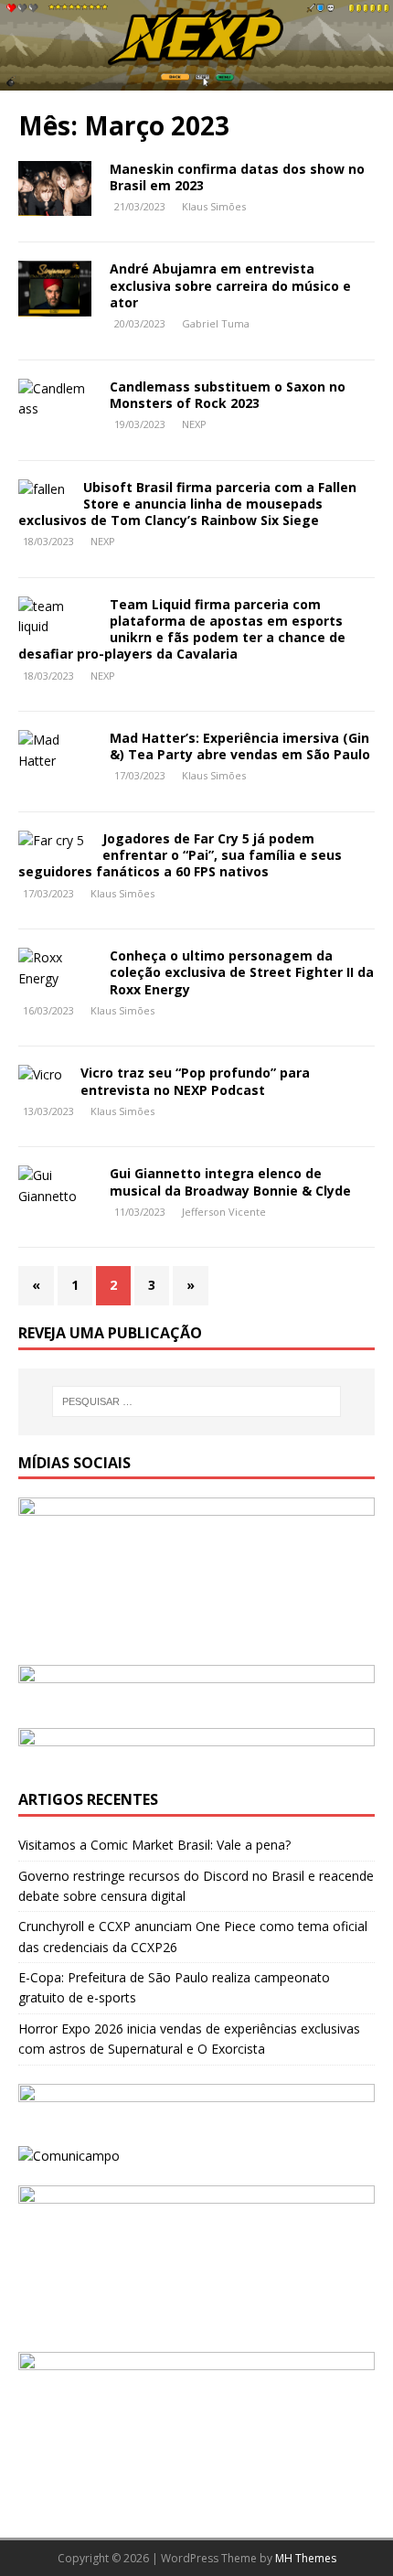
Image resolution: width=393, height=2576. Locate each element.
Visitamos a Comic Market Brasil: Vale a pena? (154, 1845)
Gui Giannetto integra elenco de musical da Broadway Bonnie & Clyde (230, 1181)
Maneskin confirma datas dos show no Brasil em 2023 (237, 177)
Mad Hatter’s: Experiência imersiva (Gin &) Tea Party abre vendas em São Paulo (240, 746)
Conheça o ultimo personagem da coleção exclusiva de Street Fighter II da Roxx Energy (242, 972)
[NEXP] (196, 80)
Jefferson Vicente (224, 1212)
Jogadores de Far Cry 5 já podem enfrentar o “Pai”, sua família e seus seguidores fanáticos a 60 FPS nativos (180, 855)
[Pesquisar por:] (197, 1401)
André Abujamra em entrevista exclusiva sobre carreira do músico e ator (230, 285)
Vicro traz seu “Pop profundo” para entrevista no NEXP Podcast (195, 1081)
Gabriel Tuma (216, 323)
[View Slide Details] (196, 1687)
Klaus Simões (214, 206)
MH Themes (306, 2558)
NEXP (194, 424)
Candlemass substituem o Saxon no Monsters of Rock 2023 (228, 395)
